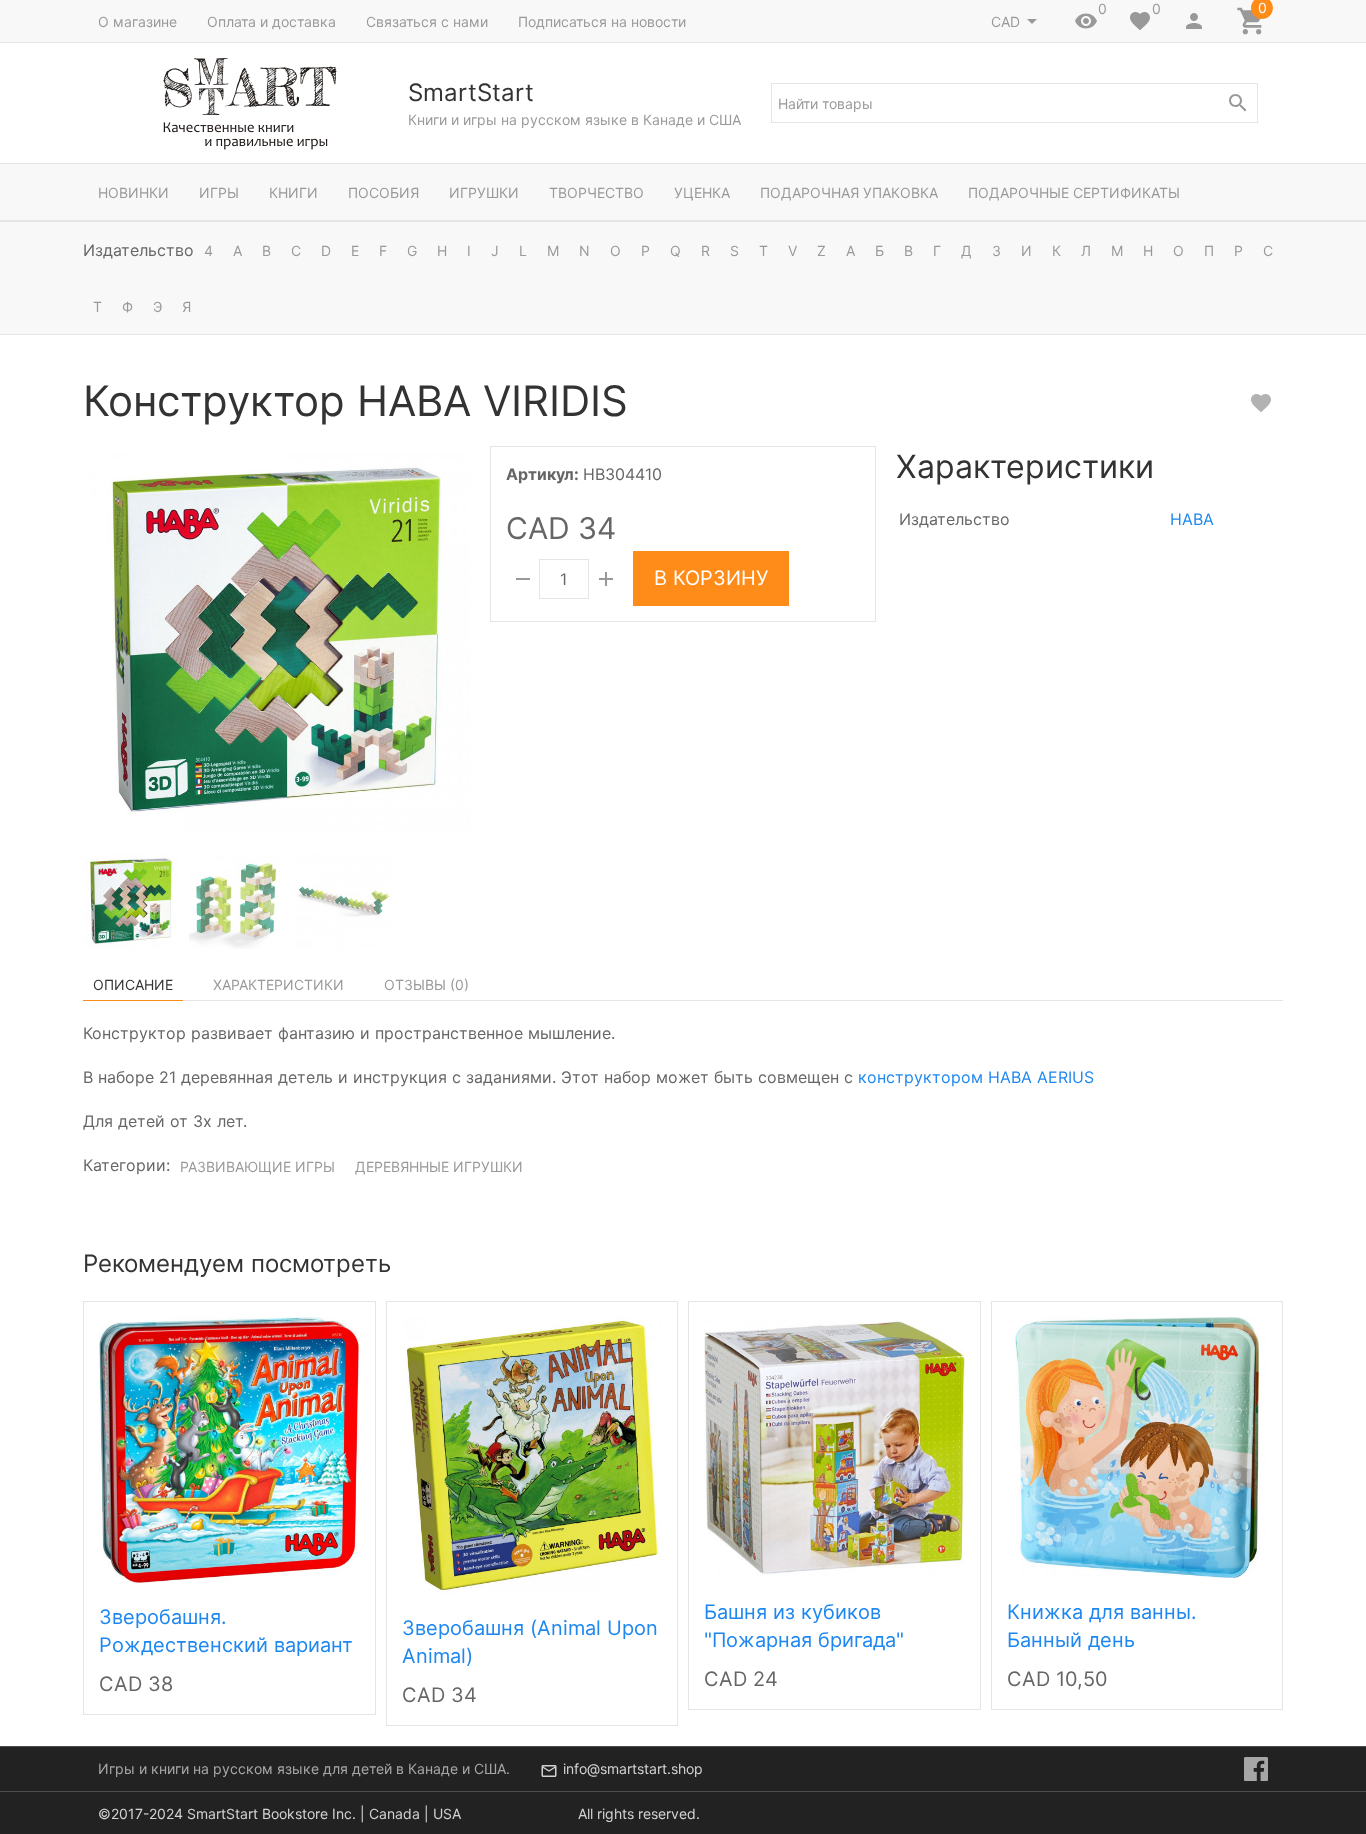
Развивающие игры (257, 1166)
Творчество (596, 192)
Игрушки (484, 192)
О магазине (137, 21)
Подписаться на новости (602, 21)
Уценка (702, 192)
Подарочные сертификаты (1074, 192)
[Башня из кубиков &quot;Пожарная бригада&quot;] (834, 1445)
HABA (1192, 519)
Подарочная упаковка (849, 192)
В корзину (711, 578)
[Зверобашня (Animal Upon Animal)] (532, 1454)
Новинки (133, 192)
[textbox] (1014, 103)
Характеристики (278, 984)
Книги (293, 192)
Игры (219, 192)
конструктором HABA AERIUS (976, 1077)
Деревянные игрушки (439, 1166)
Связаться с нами (427, 21)
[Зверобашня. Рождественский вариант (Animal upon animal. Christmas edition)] (229, 1448)
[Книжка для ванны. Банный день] (1137, 1445)
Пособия (383, 192)
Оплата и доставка (271, 21)
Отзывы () (426, 984)
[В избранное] (1261, 403)
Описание (133, 984)
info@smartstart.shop (633, 1768)
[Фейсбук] (1256, 1769)
